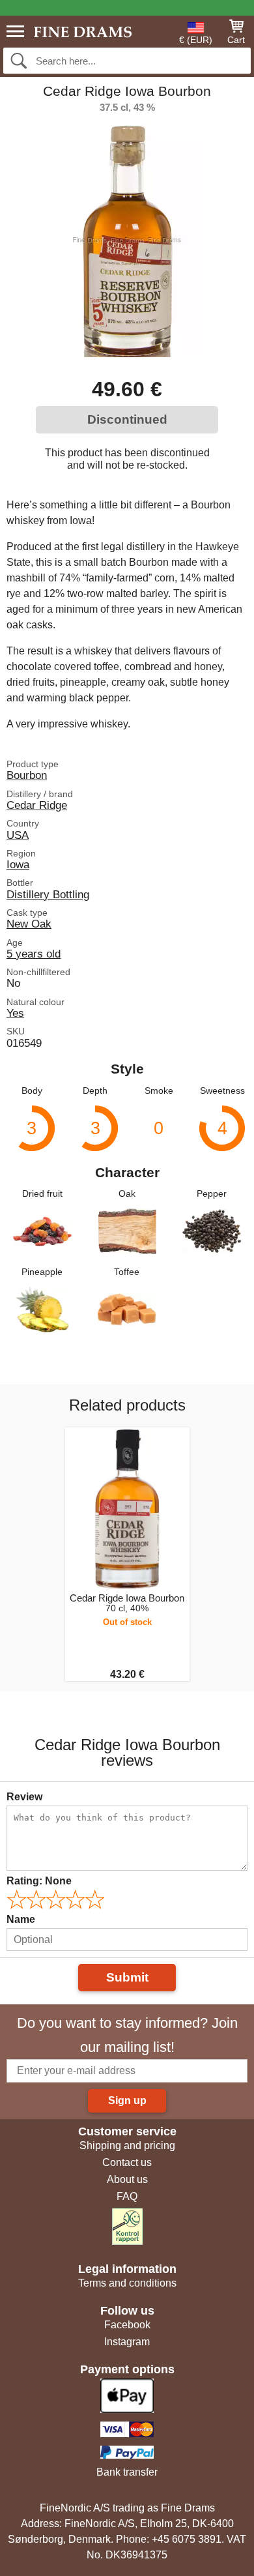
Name (21, 1919)
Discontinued (127, 419)
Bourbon (27, 775)
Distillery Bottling (48, 894)
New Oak (29, 924)
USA (18, 835)
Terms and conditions (127, 2283)
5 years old (34, 954)
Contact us (127, 2162)
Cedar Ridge (37, 805)
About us (127, 2179)
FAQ (127, 2196)
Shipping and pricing (127, 2145)
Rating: (39, 1881)
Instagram (127, 2342)
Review (24, 1797)
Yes (15, 1013)
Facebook (127, 2325)
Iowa (18, 864)
